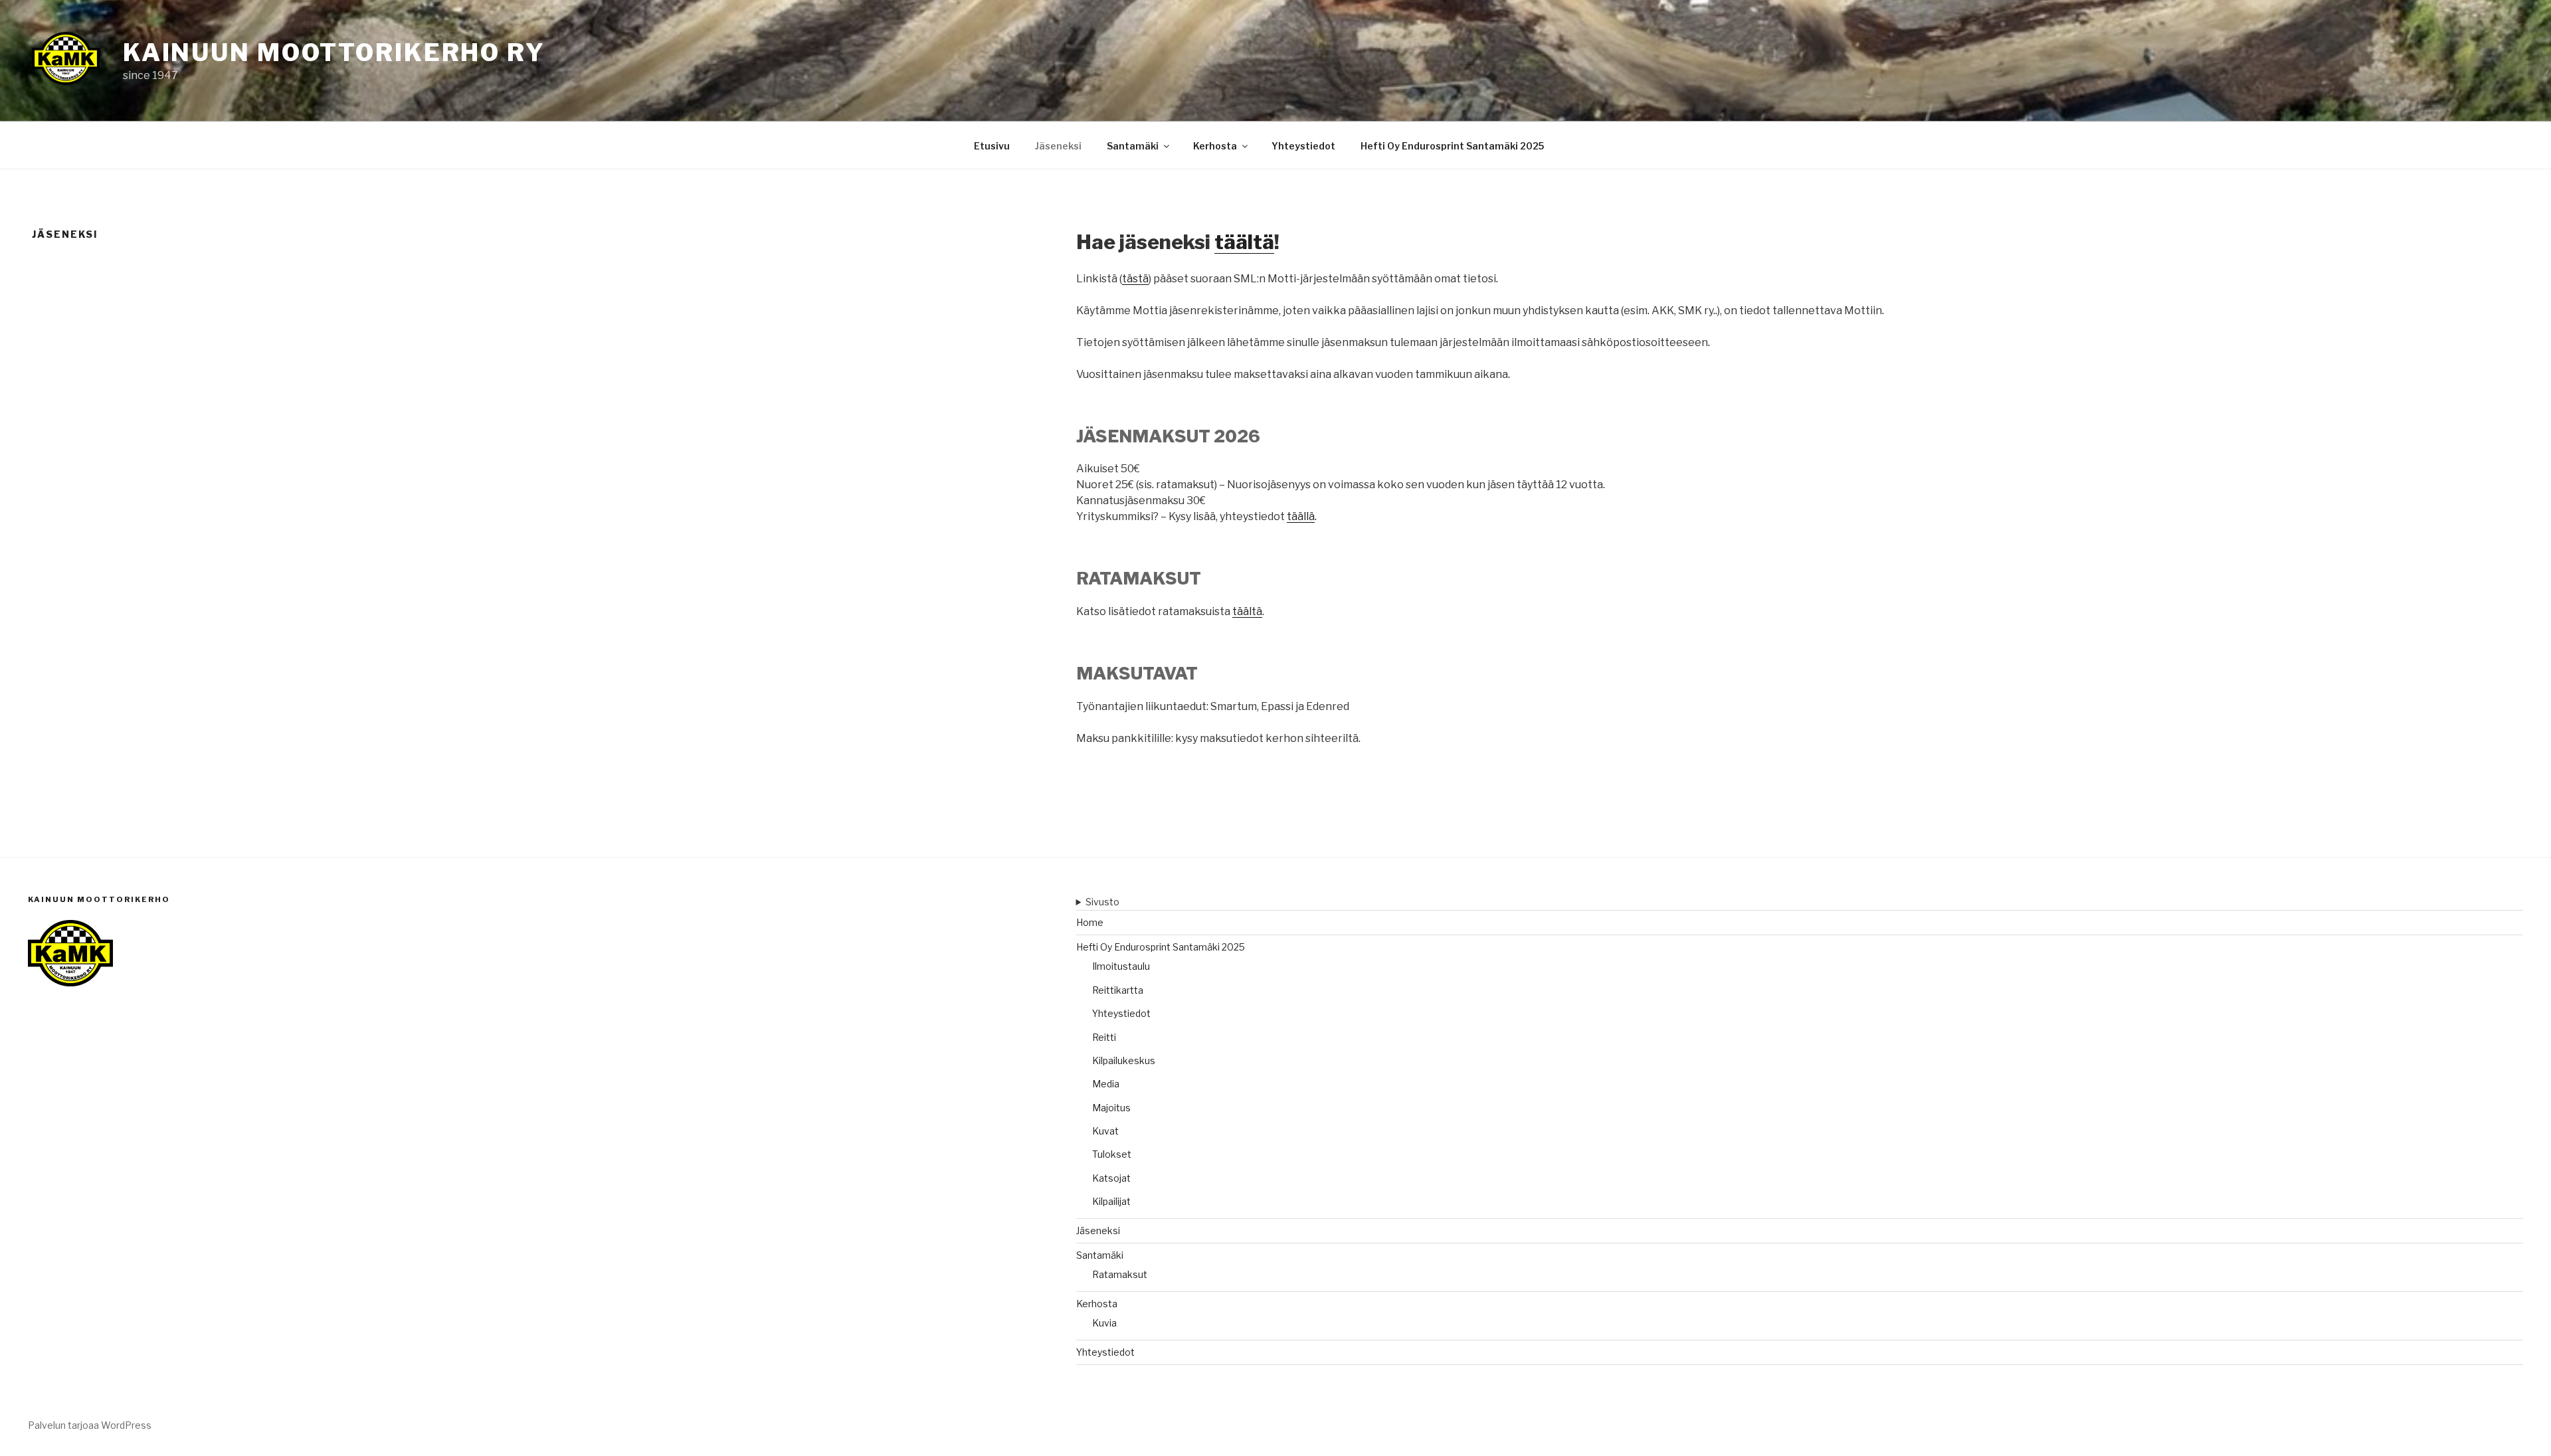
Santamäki (1133, 146)
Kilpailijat (1111, 1201)
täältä (1244, 242)
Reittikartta (1118, 990)
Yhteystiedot (1303, 146)
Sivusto (1102, 902)
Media (1106, 1084)
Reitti (1104, 1037)
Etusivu (992, 146)
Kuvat (1105, 1131)
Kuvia (1104, 1323)
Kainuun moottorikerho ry (334, 52)
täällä (1301, 516)
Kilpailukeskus (1124, 1060)
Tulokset (1112, 1154)
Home (1090, 922)
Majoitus (1111, 1108)
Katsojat (1111, 1178)
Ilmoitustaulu (1121, 966)
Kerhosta (1215, 146)
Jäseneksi (1058, 146)
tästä (1135, 279)
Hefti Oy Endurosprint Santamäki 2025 (1452, 146)
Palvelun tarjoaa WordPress (90, 1425)
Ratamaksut (1120, 1274)
